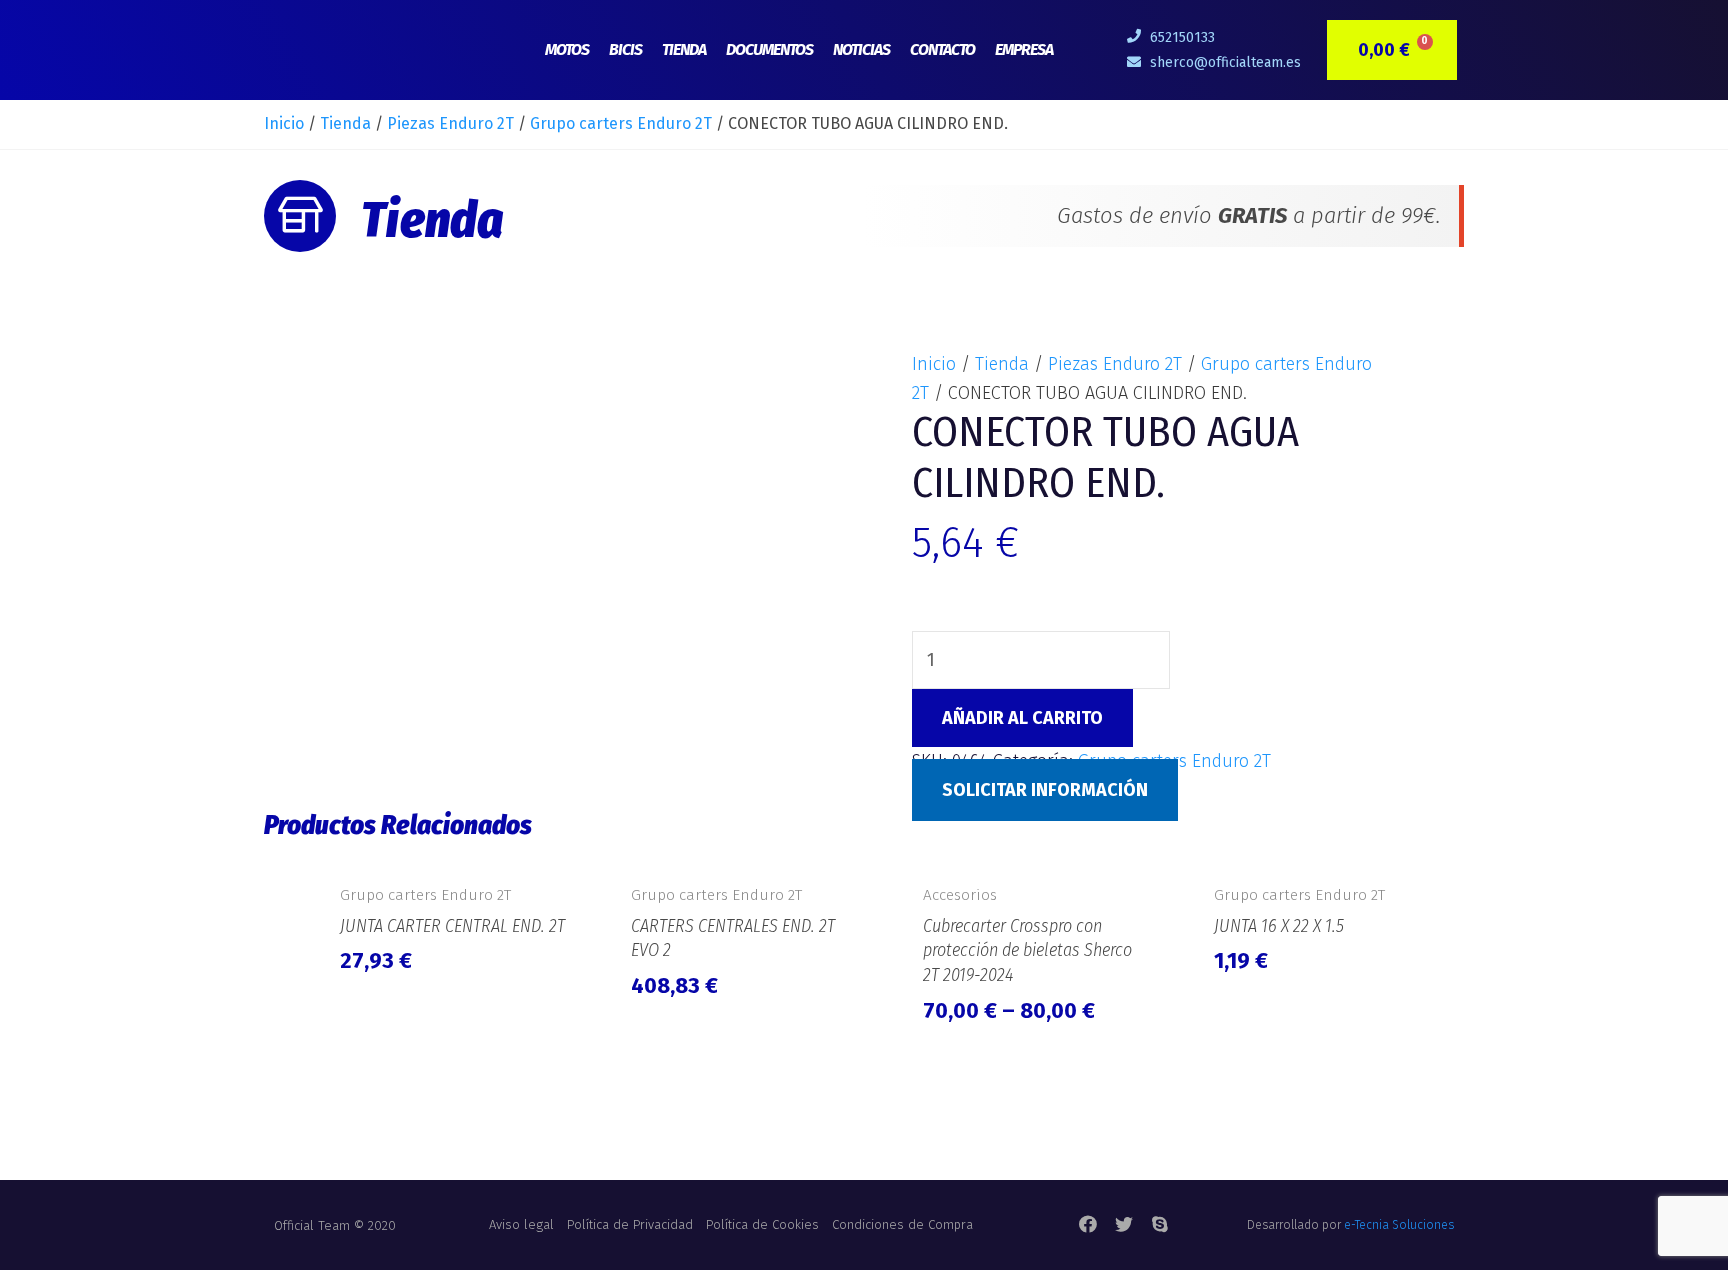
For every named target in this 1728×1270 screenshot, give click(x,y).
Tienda (684, 49)
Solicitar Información (1045, 790)
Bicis (625, 49)
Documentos (769, 49)
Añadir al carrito (1022, 718)
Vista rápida (453, 850)
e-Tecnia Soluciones (1399, 1225)
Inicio (284, 123)
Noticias (861, 49)
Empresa (1024, 49)
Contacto (942, 49)
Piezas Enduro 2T (450, 123)
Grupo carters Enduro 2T (621, 123)
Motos (567, 49)
